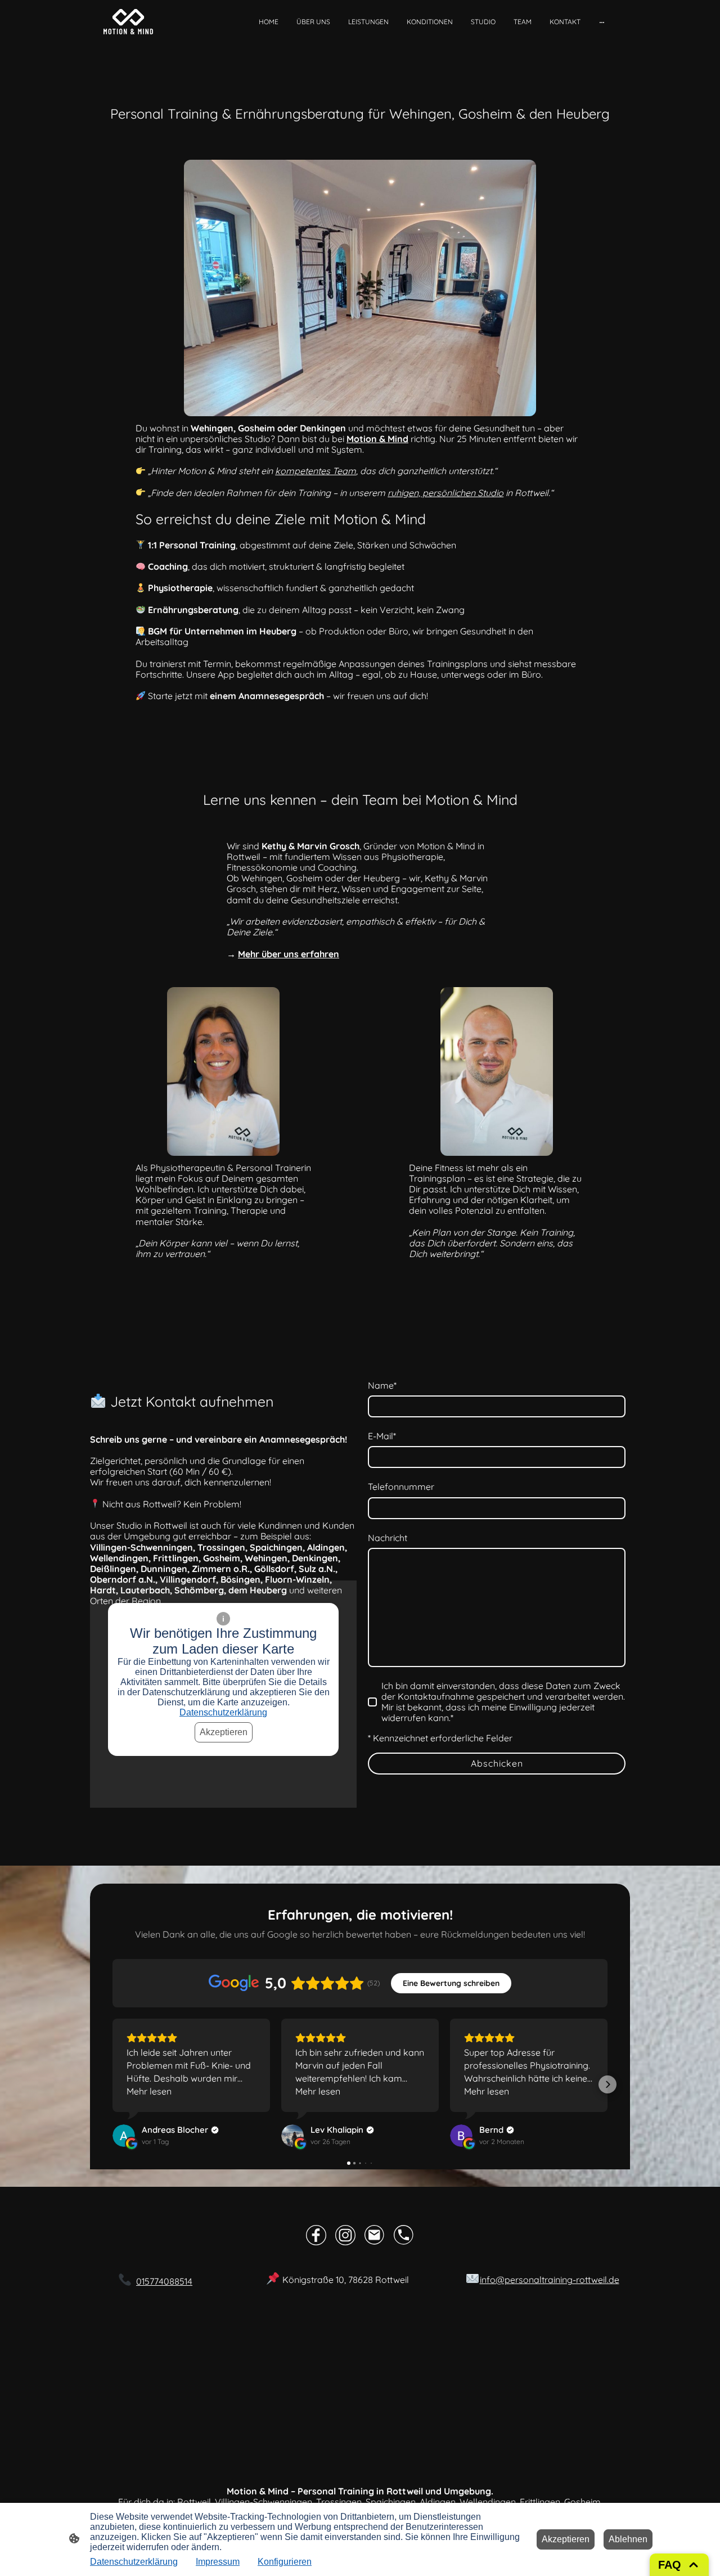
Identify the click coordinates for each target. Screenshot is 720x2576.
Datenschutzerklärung (223, 1712)
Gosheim (582, 2502)
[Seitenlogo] (128, 22)
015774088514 (164, 2281)
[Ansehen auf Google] (124, 2136)
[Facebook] (316, 2235)
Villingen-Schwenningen (264, 2502)
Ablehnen (628, 2539)
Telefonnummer (401, 1487)
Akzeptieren (224, 1732)
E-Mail (382, 1436)
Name (382, 1386)
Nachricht (388, 1538)
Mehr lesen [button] (149, 2091)
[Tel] (404, 2235)
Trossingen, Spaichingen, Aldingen (386, 2502)
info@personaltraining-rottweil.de (550, 2280)
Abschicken (497, 1763)
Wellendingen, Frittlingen (510, 2502)
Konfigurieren (285, 2562)
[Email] (375, 2235)
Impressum (218, 2562)
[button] (112, 2084)
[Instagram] (345, 2235)
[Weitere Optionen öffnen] (602, 22)
